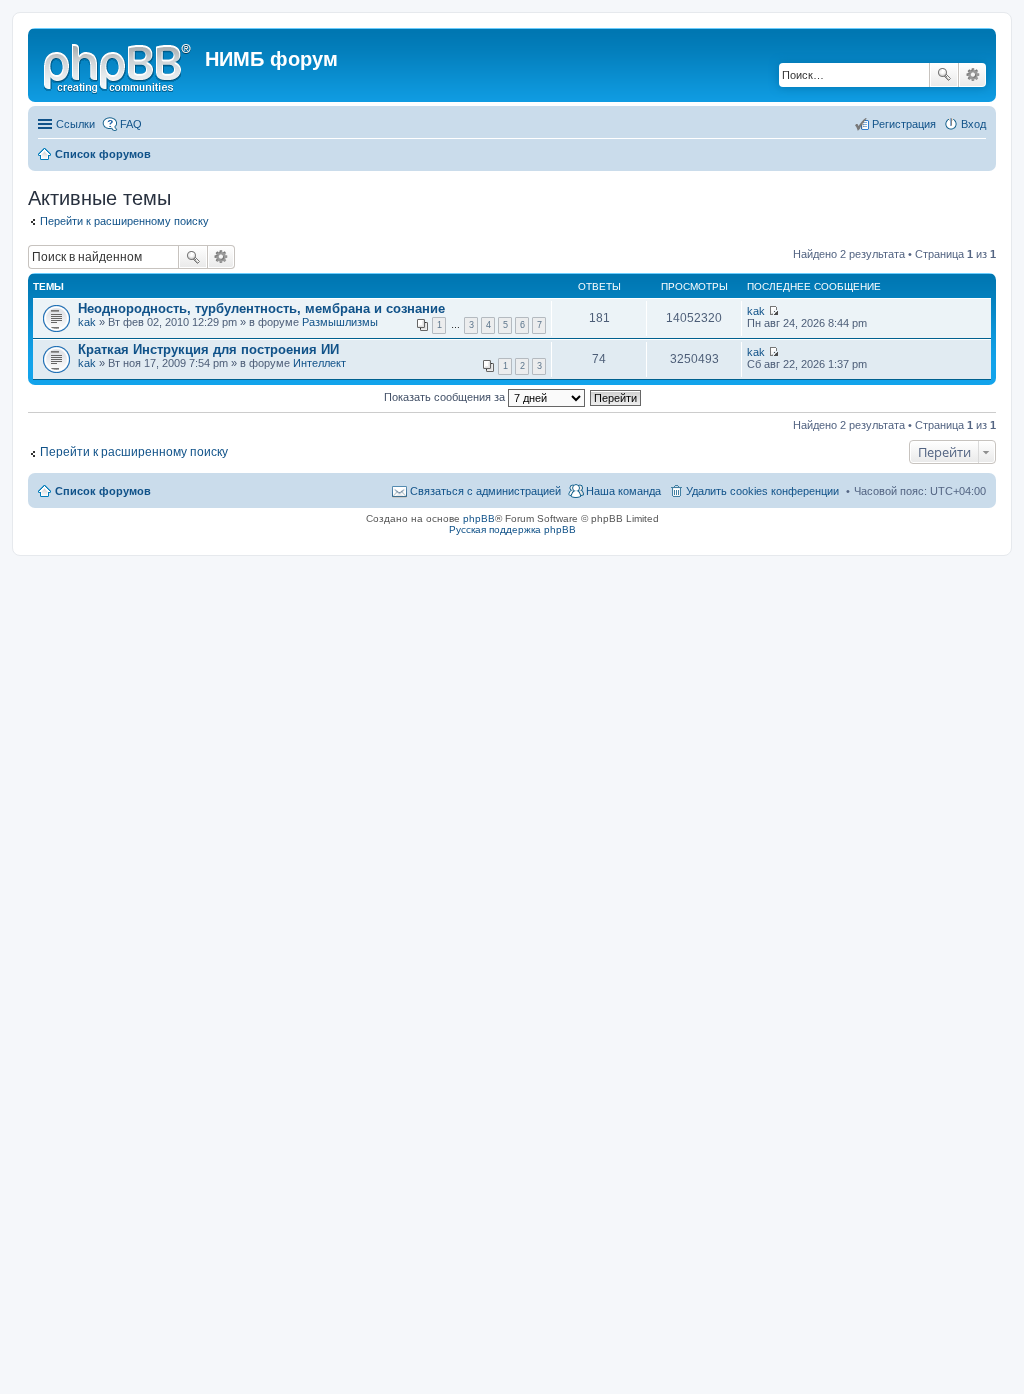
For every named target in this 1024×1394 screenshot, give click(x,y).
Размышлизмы (340, 322)
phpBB (479, 518)
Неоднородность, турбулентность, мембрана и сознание (261, 308)
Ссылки (75, 124)
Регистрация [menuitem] (904, 124)
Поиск (944, 75)
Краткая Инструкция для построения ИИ (208, 349)
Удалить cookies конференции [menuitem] (762, 491)
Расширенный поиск (972, 75)
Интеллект (319, 363)
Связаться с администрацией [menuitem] (485, 491)
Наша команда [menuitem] (623, 491)
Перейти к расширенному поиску (124, 221)
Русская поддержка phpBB (512, 529)
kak (87, 322)
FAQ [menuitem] (131, 124)
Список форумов (103, 491)
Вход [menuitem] (973, 124)
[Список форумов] (119, 65)
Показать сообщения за (446, 397)
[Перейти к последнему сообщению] (773, 311)
